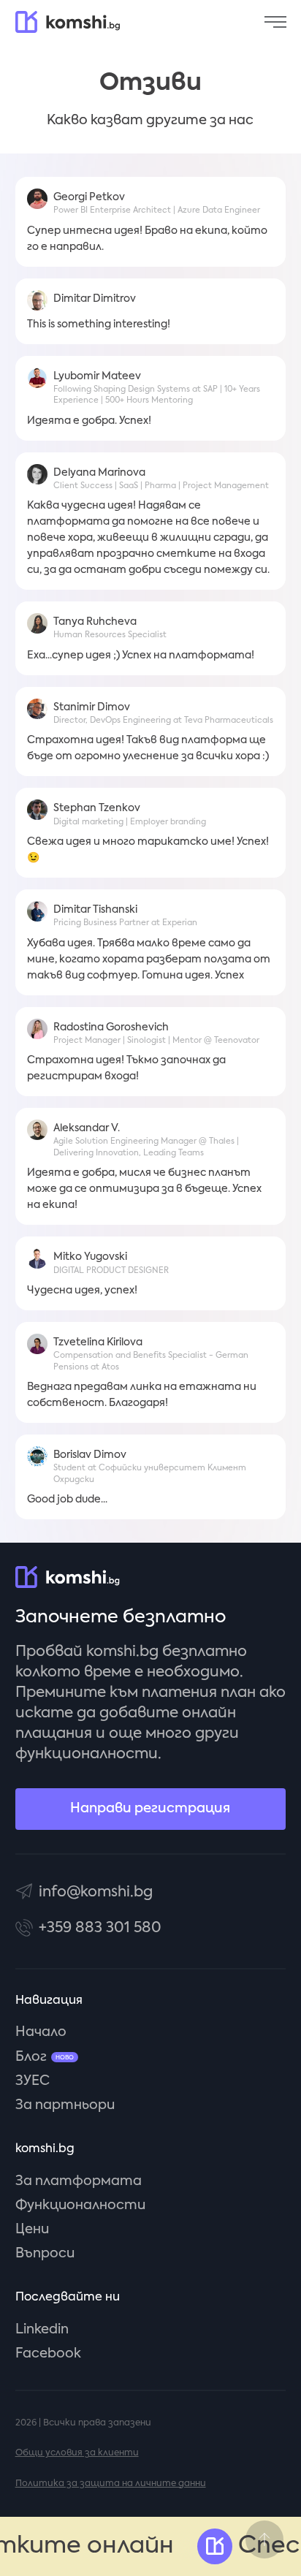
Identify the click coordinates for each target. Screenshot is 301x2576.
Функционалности (80, 2205)
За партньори (65, 2105)
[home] (68, 22)
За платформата (79, 2181)
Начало (41, 2032)
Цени (32, 2230)
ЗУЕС (33, 2081)
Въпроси (45, 2254)
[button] (275, 22)
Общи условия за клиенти (77, 2453)
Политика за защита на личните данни (111, 2484)
